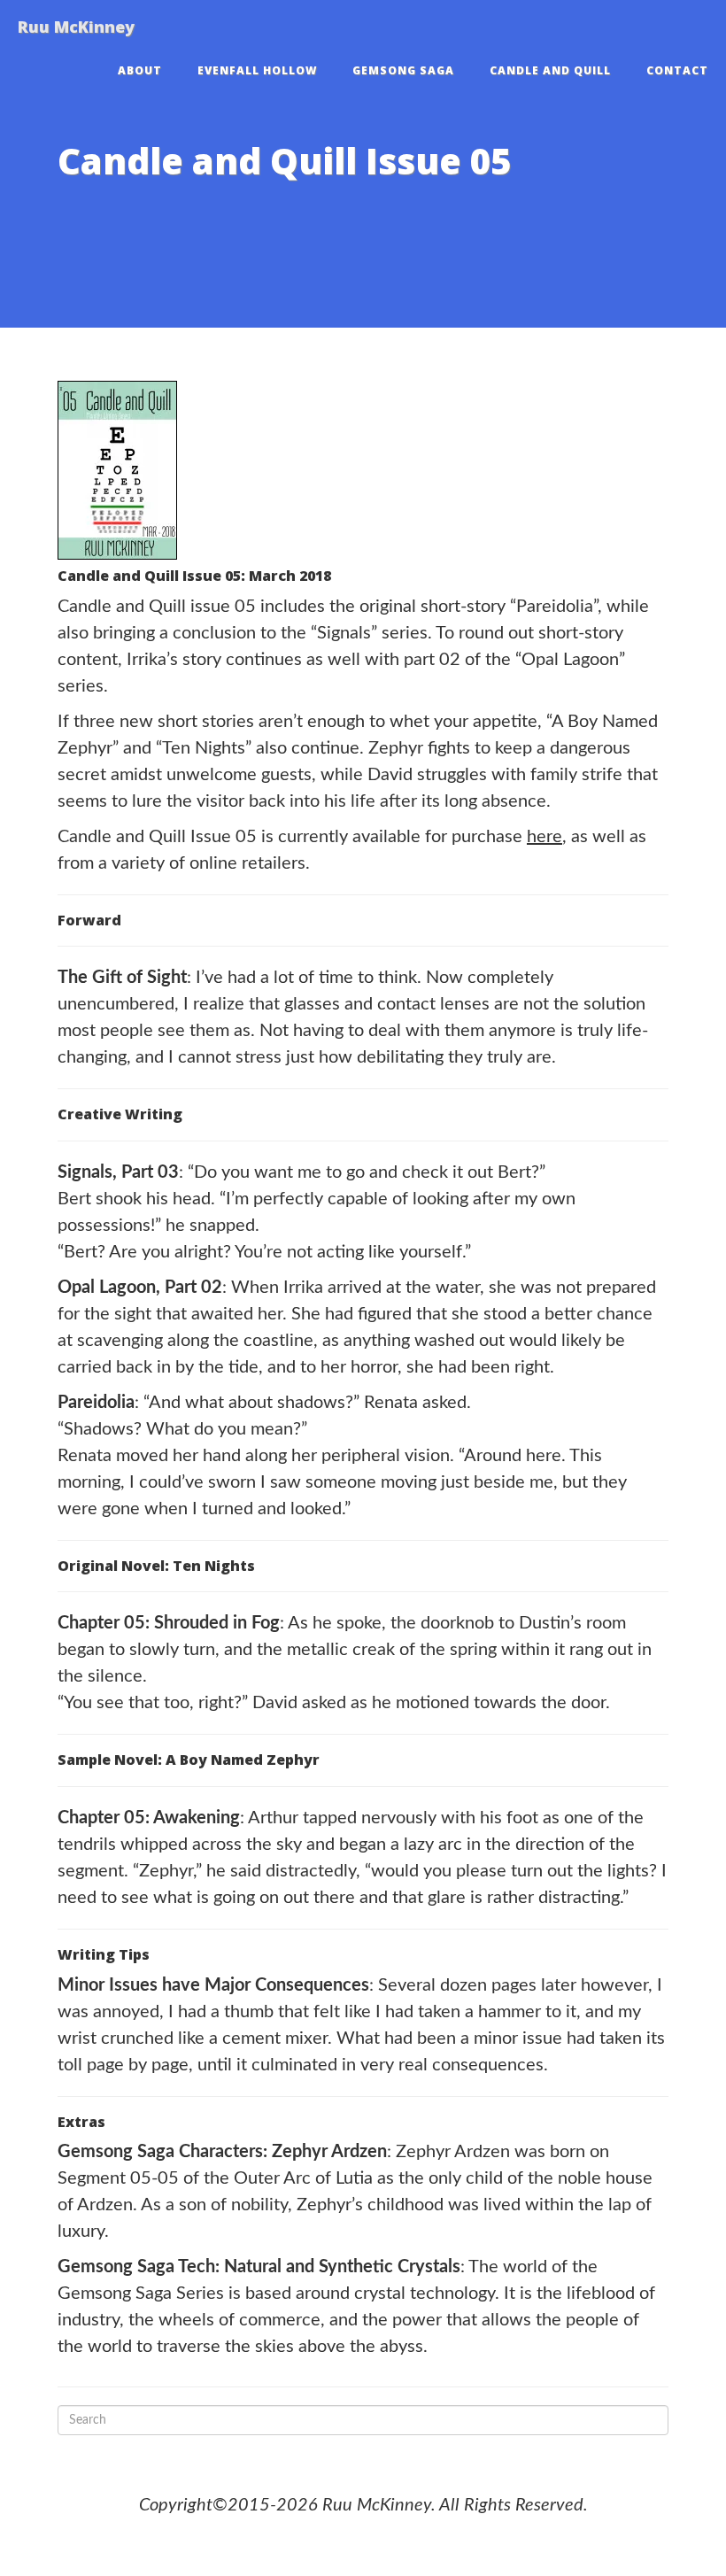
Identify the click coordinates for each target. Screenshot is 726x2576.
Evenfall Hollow (257, 70)
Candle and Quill (550, 70)
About (140, 70)
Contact (677, 70)
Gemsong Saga (403, 70)
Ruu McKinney (76, 27)
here (544, 837)
